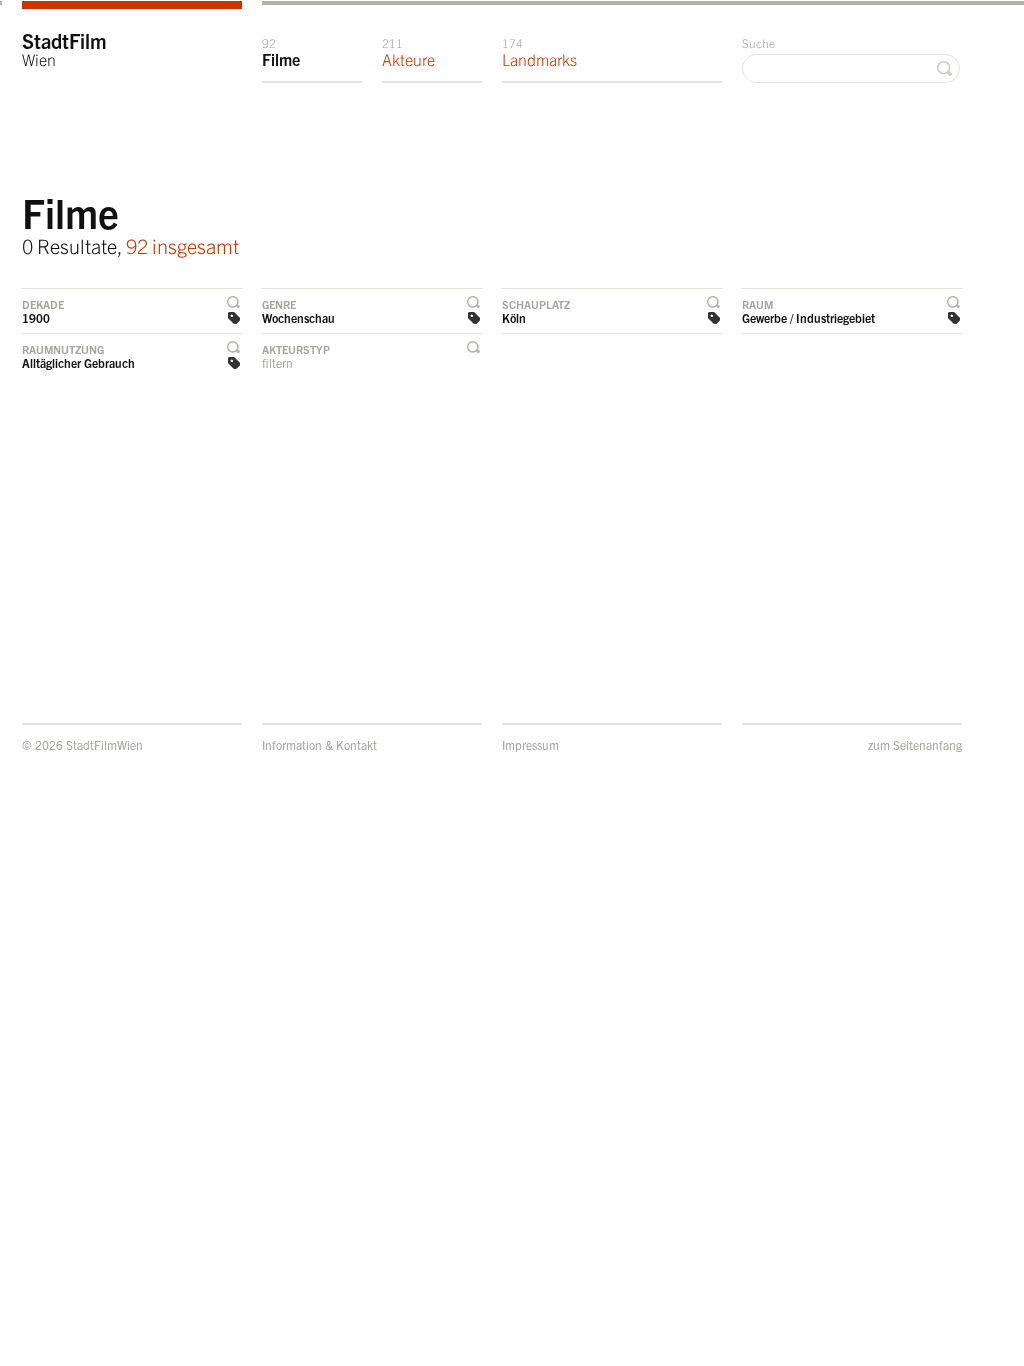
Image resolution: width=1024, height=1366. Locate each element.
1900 (36, 317)
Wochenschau (298, 317)
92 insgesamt (182, 245)
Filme (281, 52)
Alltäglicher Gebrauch (78, 362)
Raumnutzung (63, 349)
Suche (758, 42)
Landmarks (539, 52)
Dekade (43, 304)
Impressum (530, 744)
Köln (514, 317)
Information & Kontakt (319, 744)
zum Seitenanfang (915, 744)
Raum (757, 304)
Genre (279, 304)
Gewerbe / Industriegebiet (808, 317)
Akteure (408, 52)
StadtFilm (64, 48)
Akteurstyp (296, 349)
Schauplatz (536, 304)
